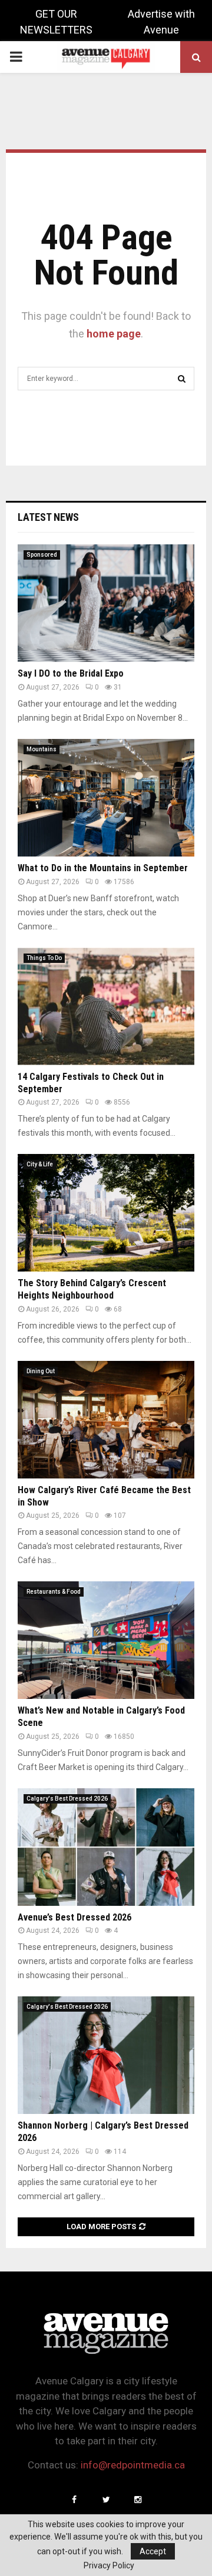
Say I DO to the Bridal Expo (71, 673)
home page (114, 334)
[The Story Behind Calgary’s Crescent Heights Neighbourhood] (106, 1213)
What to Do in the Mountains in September (103, 868)
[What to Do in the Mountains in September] (106, 798)
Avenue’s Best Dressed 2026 (74, 1917)
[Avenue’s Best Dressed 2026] (106, 1847)
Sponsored (42, 555)
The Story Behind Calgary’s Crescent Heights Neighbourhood (92, 1289)
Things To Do (44, 958)
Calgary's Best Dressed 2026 (67, 1799)
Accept (153, 2551)
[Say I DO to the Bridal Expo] (106, 603)
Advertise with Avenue (161, 22)
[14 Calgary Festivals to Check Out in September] (106, 1006)
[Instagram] (138, 2500)
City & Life (40, 1164)
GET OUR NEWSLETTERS (56, 22)
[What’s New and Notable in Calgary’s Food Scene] (106, 1640)
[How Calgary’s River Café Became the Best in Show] (106, 1420)
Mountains (42, 749)
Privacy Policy (109, 2565)
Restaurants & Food (54, 1592)
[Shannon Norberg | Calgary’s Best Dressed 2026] (106, 2055)
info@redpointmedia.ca (133, 2465)
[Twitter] (106, 2500)
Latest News (48, 517)
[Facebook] (74, 2500)
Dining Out (41, 1371)
